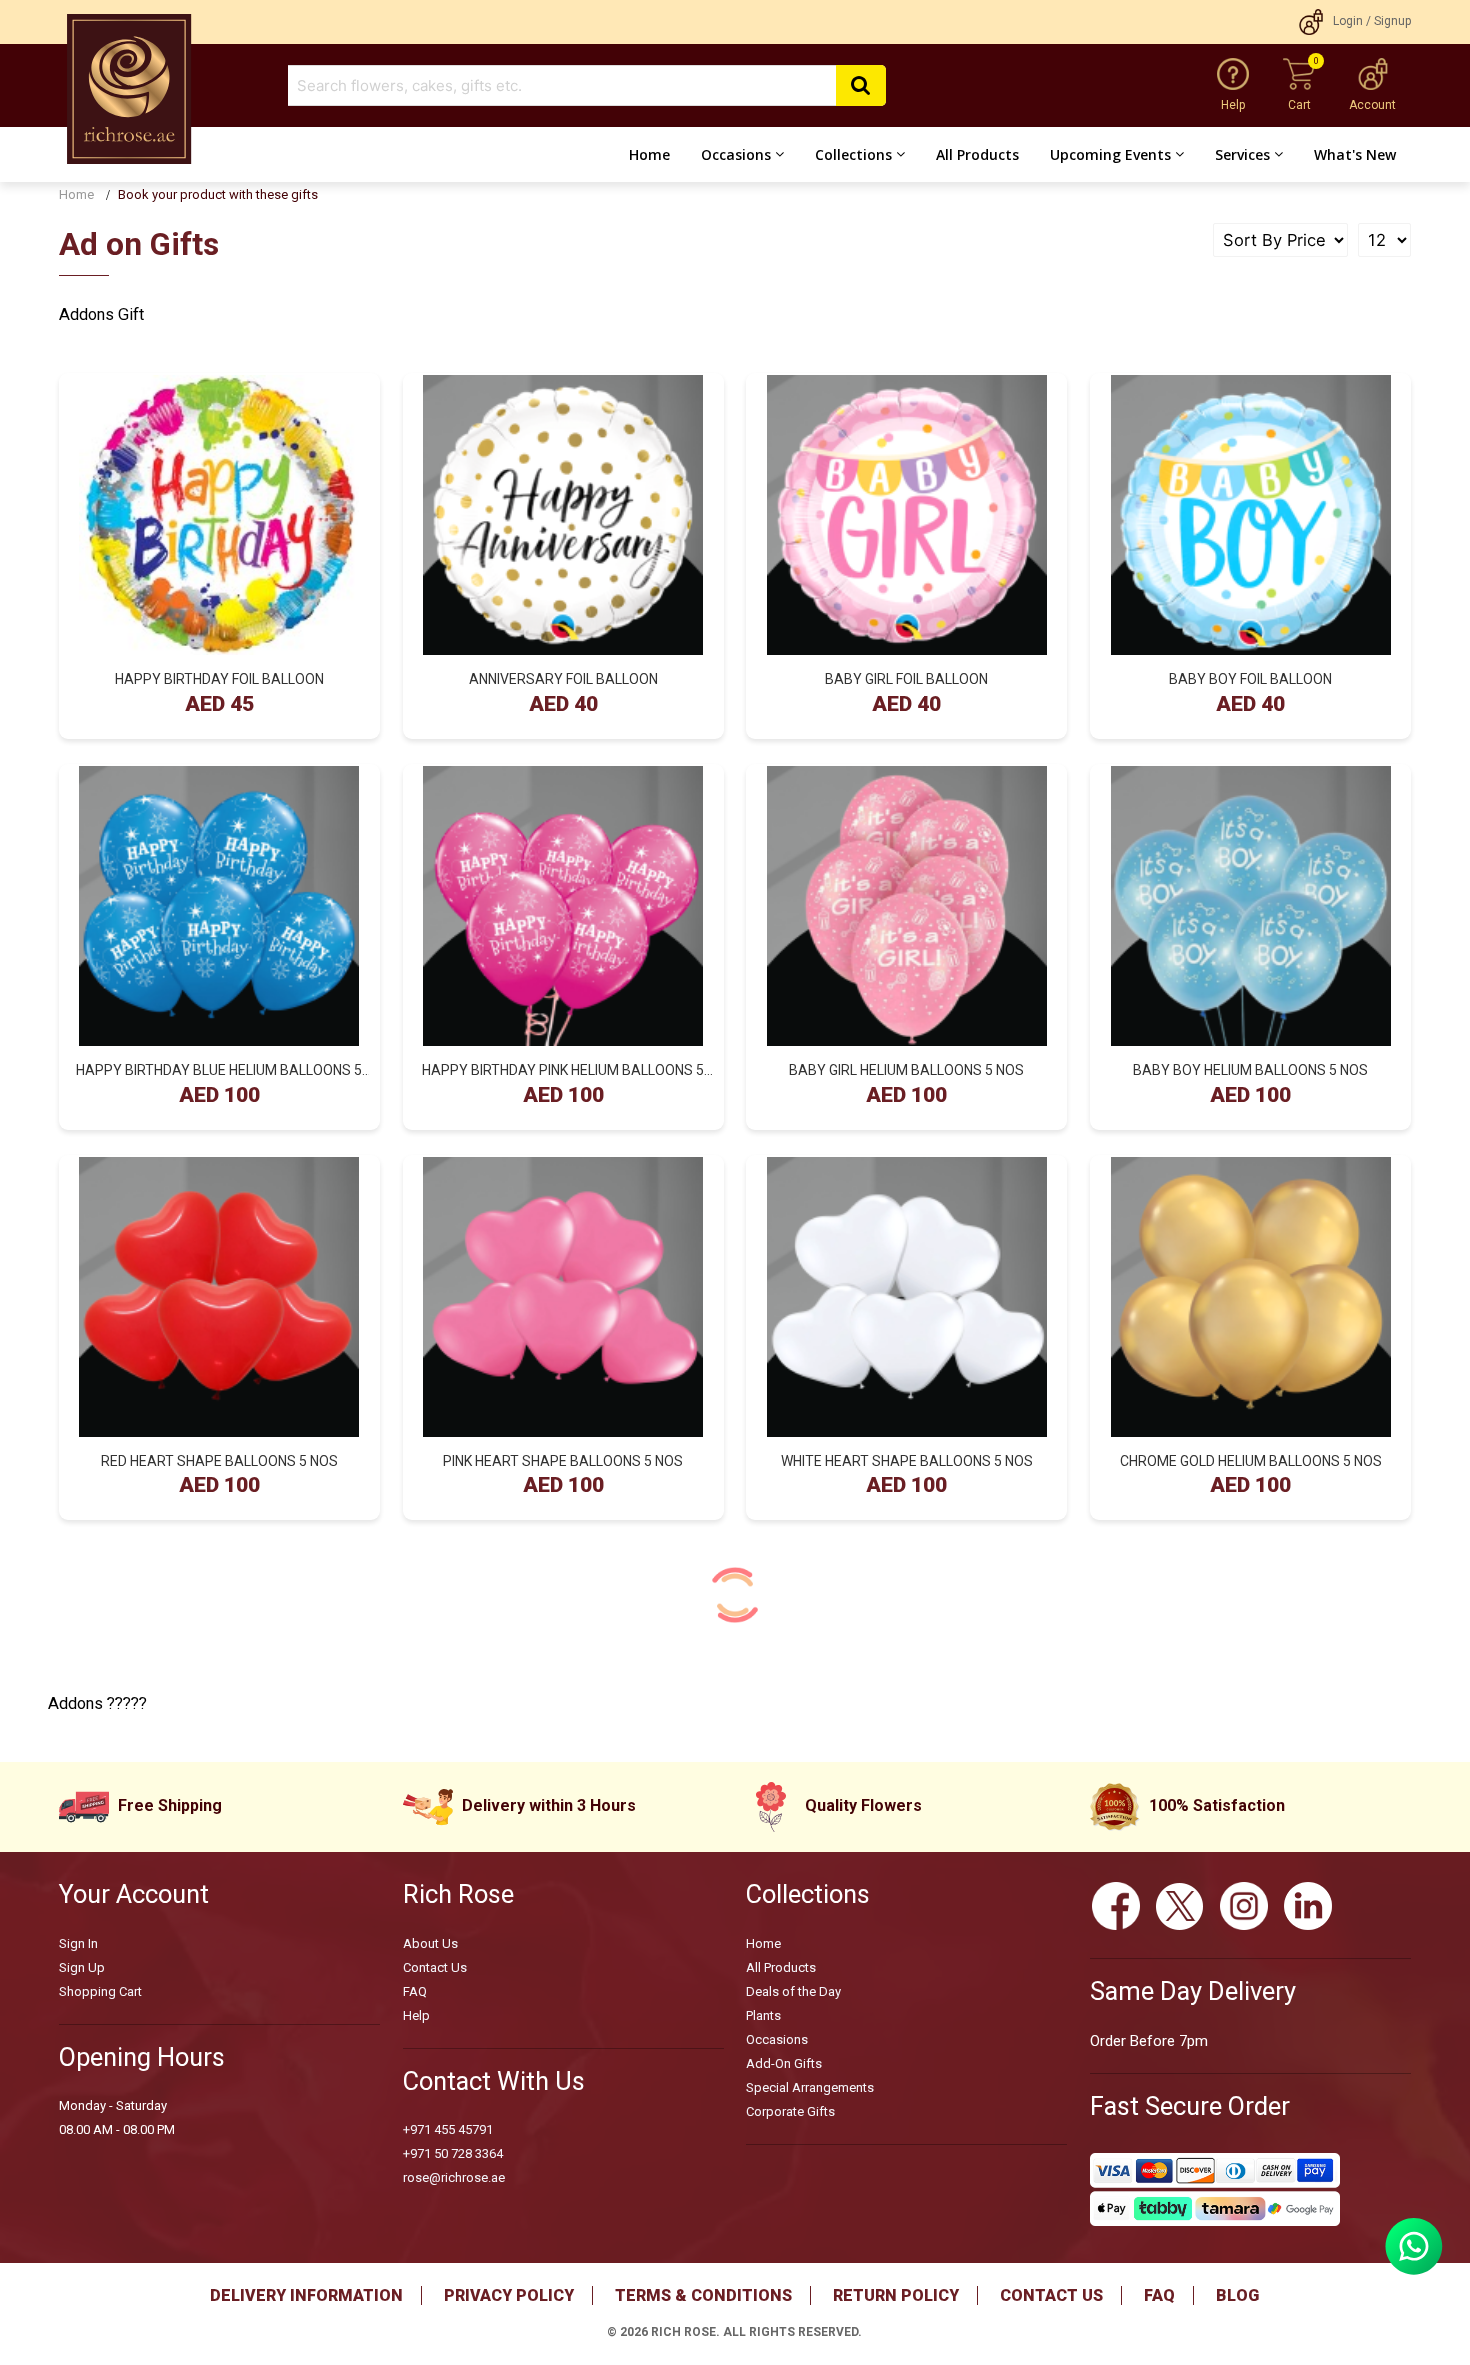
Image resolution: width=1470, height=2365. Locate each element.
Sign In (78, 1943)
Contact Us (435, 1967)
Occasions (736, 154)
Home (649, 154)
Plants (763, 2015)
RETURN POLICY (896, 2295)
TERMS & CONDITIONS (703, 2295)
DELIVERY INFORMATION (306, 2295)
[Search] (861, 85)
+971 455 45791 (448, 2129)
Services (1242, 154)
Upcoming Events (1110, 154)
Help (416, 2015)
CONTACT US (1051, 2295)
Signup (1392, 21)
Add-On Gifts (784, 2063)
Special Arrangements (810, 2087)
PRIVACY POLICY (509, 2295)
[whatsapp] (1414, 2269)
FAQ (415, 1991)
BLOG (1237, 2295)
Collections (853, 154)
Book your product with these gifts (218, 194)
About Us (430, 1943)
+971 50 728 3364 (453, 2153)
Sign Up (82, 1967)
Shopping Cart (100, 1991)
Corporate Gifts (790, 2111)
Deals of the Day (793, 1991)
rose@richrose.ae (454, 2177)
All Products (977, 154)
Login (1348, 21)
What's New (1355, 154)
